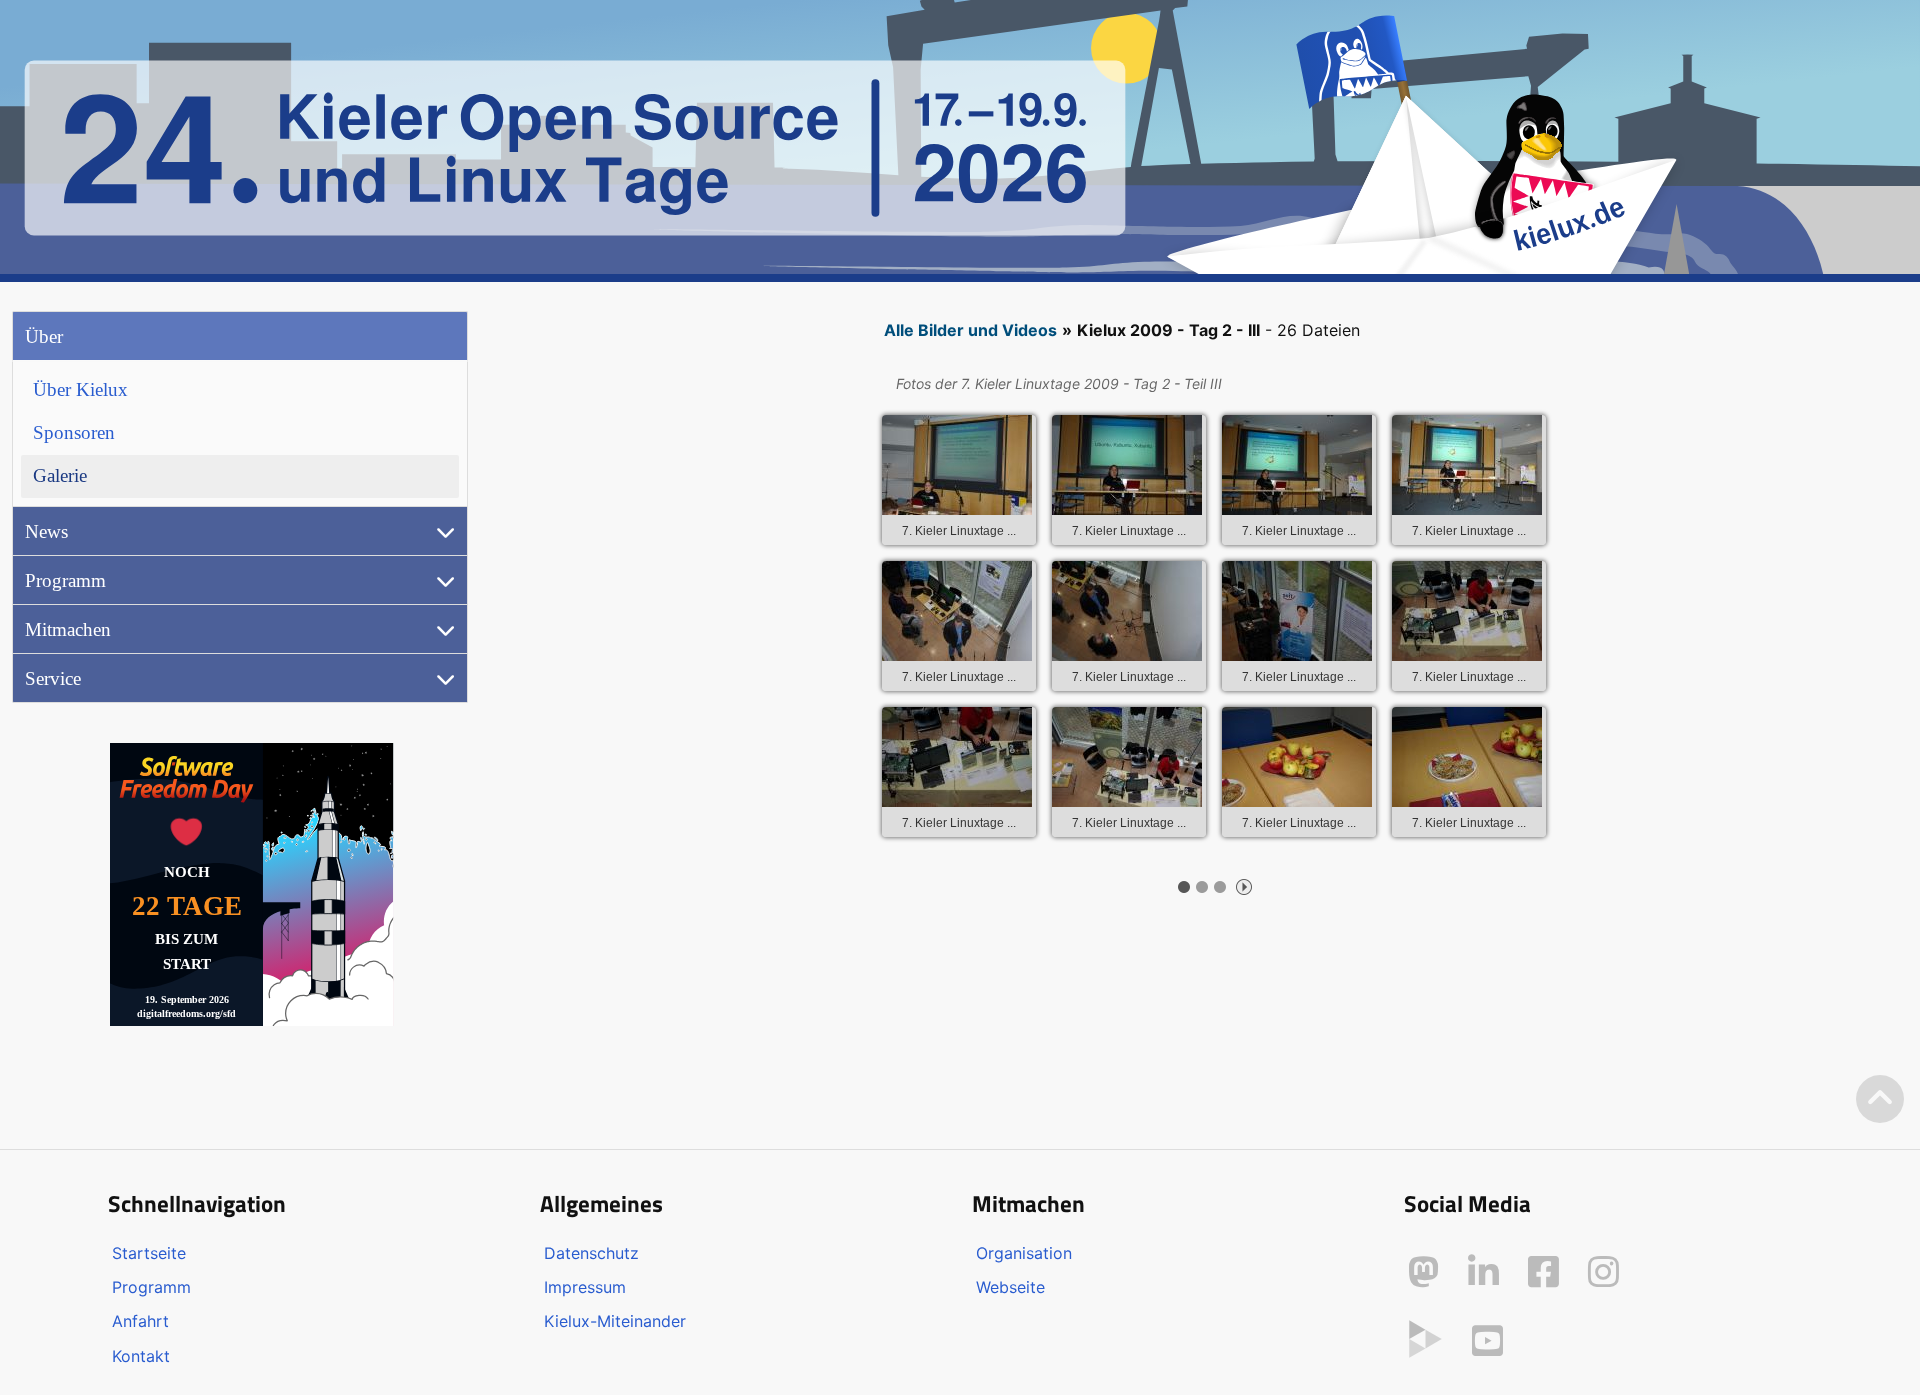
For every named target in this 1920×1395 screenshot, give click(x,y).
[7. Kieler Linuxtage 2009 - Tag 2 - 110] (957, 757)
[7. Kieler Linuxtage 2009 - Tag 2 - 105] (1467, 465)
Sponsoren (74, 432)
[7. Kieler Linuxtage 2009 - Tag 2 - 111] (1127, 757)
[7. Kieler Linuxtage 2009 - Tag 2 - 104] (1297, 465)
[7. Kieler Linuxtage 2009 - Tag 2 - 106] (957, 611)
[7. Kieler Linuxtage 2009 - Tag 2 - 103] (1127, 465)
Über (44, 336)
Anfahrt (140, 1321)
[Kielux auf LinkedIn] (1483, 1272)
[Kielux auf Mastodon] (1423, 1272)
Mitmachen (68, 629)
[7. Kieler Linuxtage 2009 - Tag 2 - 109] (1467, 611)
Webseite (1010, 1287)
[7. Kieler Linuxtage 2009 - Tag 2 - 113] (1467, 757)
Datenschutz (591, 1253)
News (46, 531)
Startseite (149, 1253)
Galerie (60, 475)
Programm (65, 580)
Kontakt (141, 1356)
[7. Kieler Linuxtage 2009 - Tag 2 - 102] (957, 465)
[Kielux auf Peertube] (1425, 1337)
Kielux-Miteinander (615, 1321)
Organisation (1024, 1253)
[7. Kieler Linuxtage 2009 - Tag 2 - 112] (1297, 757)
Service (53, 678)
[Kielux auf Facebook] (1543, 1272)
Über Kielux (80, 389)
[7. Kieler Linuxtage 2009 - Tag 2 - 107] (1127, 611)
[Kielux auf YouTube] (1487, 1341)
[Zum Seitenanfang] (1880, 1099)
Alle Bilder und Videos (970, 330)
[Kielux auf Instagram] (1603, 1272)
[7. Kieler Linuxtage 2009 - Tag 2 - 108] (1297, 611)
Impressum (585, 1287)
